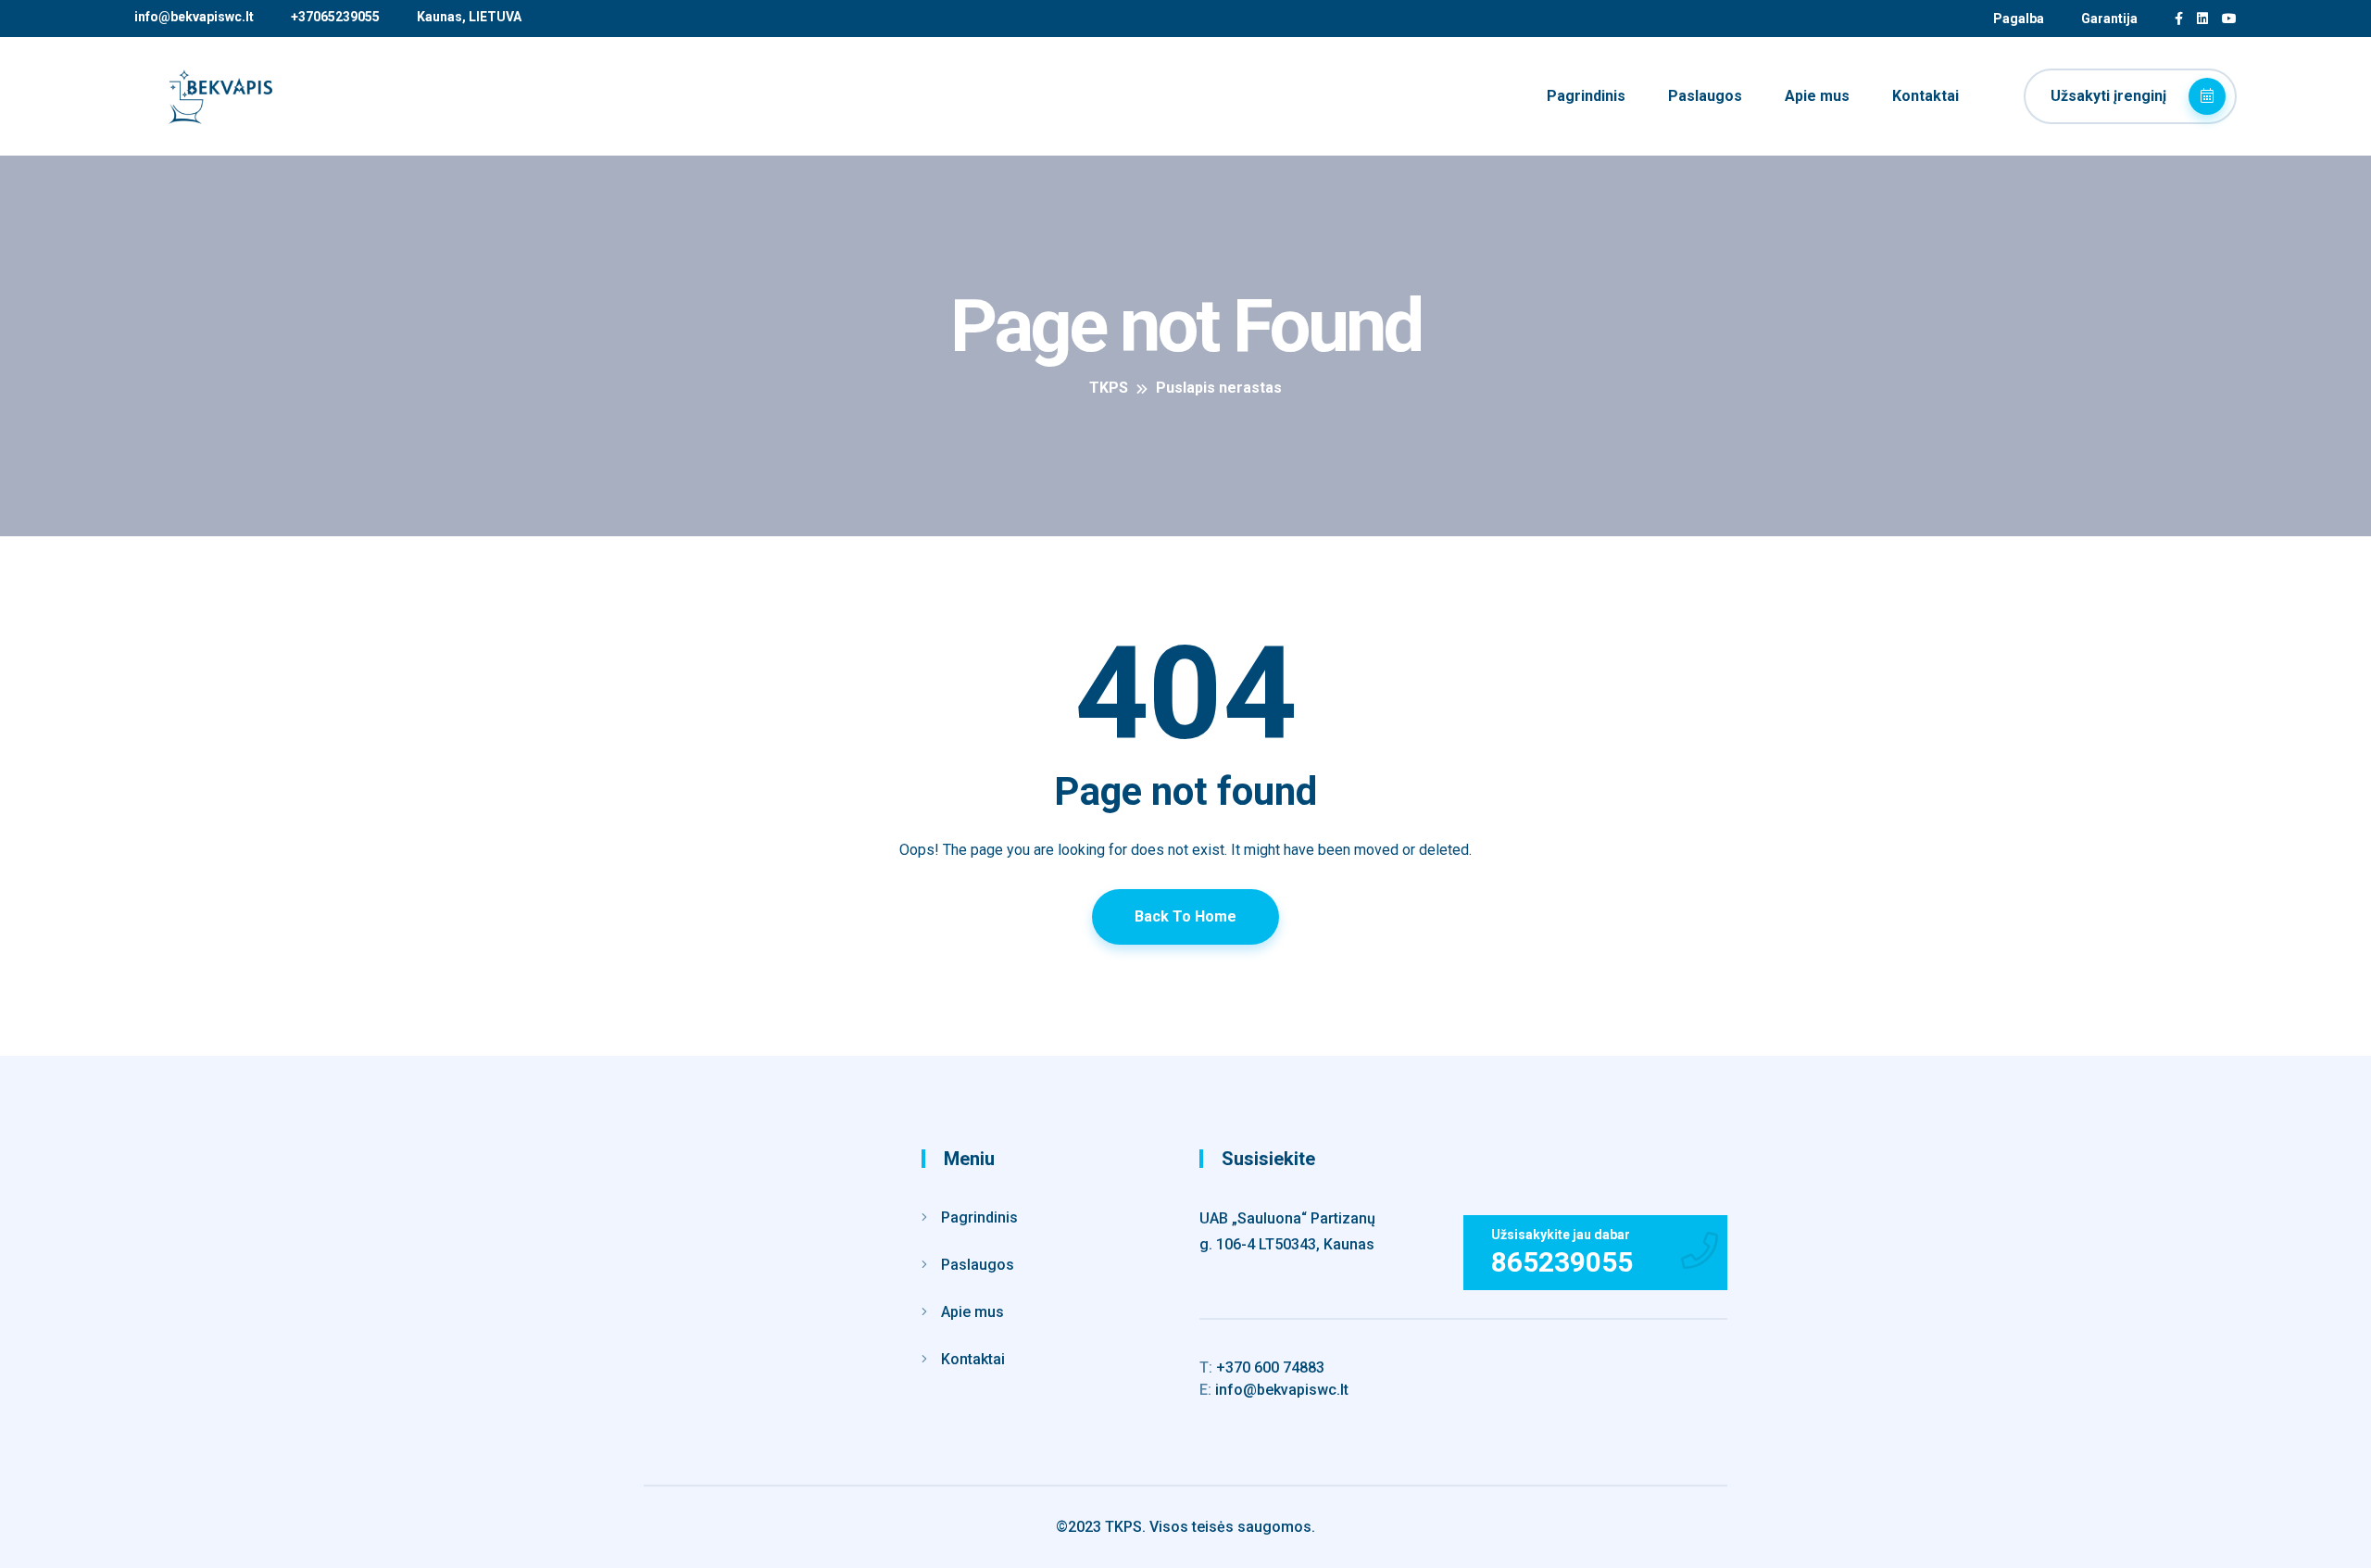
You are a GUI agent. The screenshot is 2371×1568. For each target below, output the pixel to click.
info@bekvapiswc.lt (194, 17)
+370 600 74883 (1262, 1367)
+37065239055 (335, 17)
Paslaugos (1705, 96)
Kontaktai (1926, 96)
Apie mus (1817, 96)
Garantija (2109, 19)
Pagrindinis (1586, 96)
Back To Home (1185, 916)
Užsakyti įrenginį (2110, 96)
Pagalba (2019, 19)
